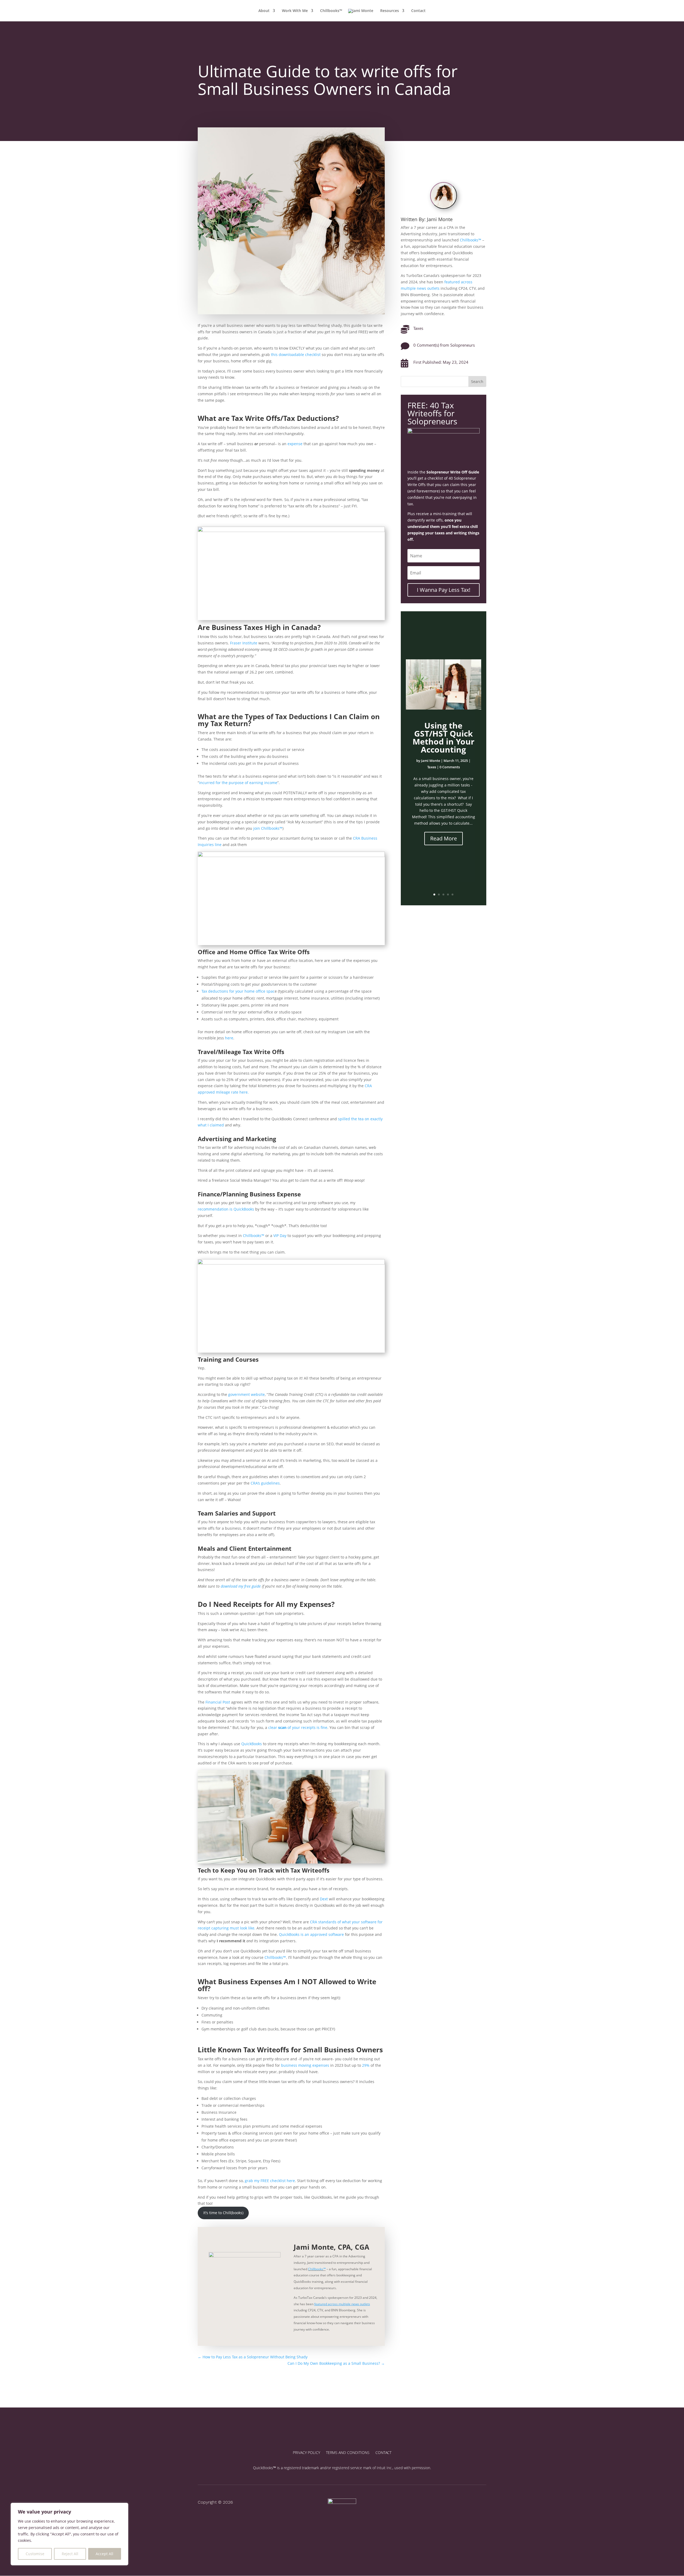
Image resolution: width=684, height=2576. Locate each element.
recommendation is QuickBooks (226, 1209)
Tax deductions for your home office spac (238, 991)
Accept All (104, 2554)
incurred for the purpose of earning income (238, 783)
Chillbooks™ (331, 11)
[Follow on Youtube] (449, 2501)
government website (246, 1394)
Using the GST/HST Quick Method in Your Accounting (444, 737)
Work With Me (295, 11)
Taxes (418, 328)
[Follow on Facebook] (426, 2501)
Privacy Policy (306, 2453)
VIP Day (280, 1236)
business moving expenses (305, 2065)
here (229, 1038)
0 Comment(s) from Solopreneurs (444, 345)
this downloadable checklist (296, 355)
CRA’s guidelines (265, 1483)
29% (366, 2065)
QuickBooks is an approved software (311, 1934)
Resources (390, 11)
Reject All (70, 2554)
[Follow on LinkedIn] (461, 2501)
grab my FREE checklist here (270, 2181)
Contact (418, 11)
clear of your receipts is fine (298, 1727)
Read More (444, 838)
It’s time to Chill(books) (223, 2213)
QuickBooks (252, 1744)
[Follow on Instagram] (438, 2501)
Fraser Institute (244, 643)
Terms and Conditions (348, 2453)
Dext (324, 1899)
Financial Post (218, 1702)
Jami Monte (431, 761)
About (264, 11)
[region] (69, 2534)
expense (295, 444)
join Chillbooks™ (268, 828)
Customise (35, 2554)
